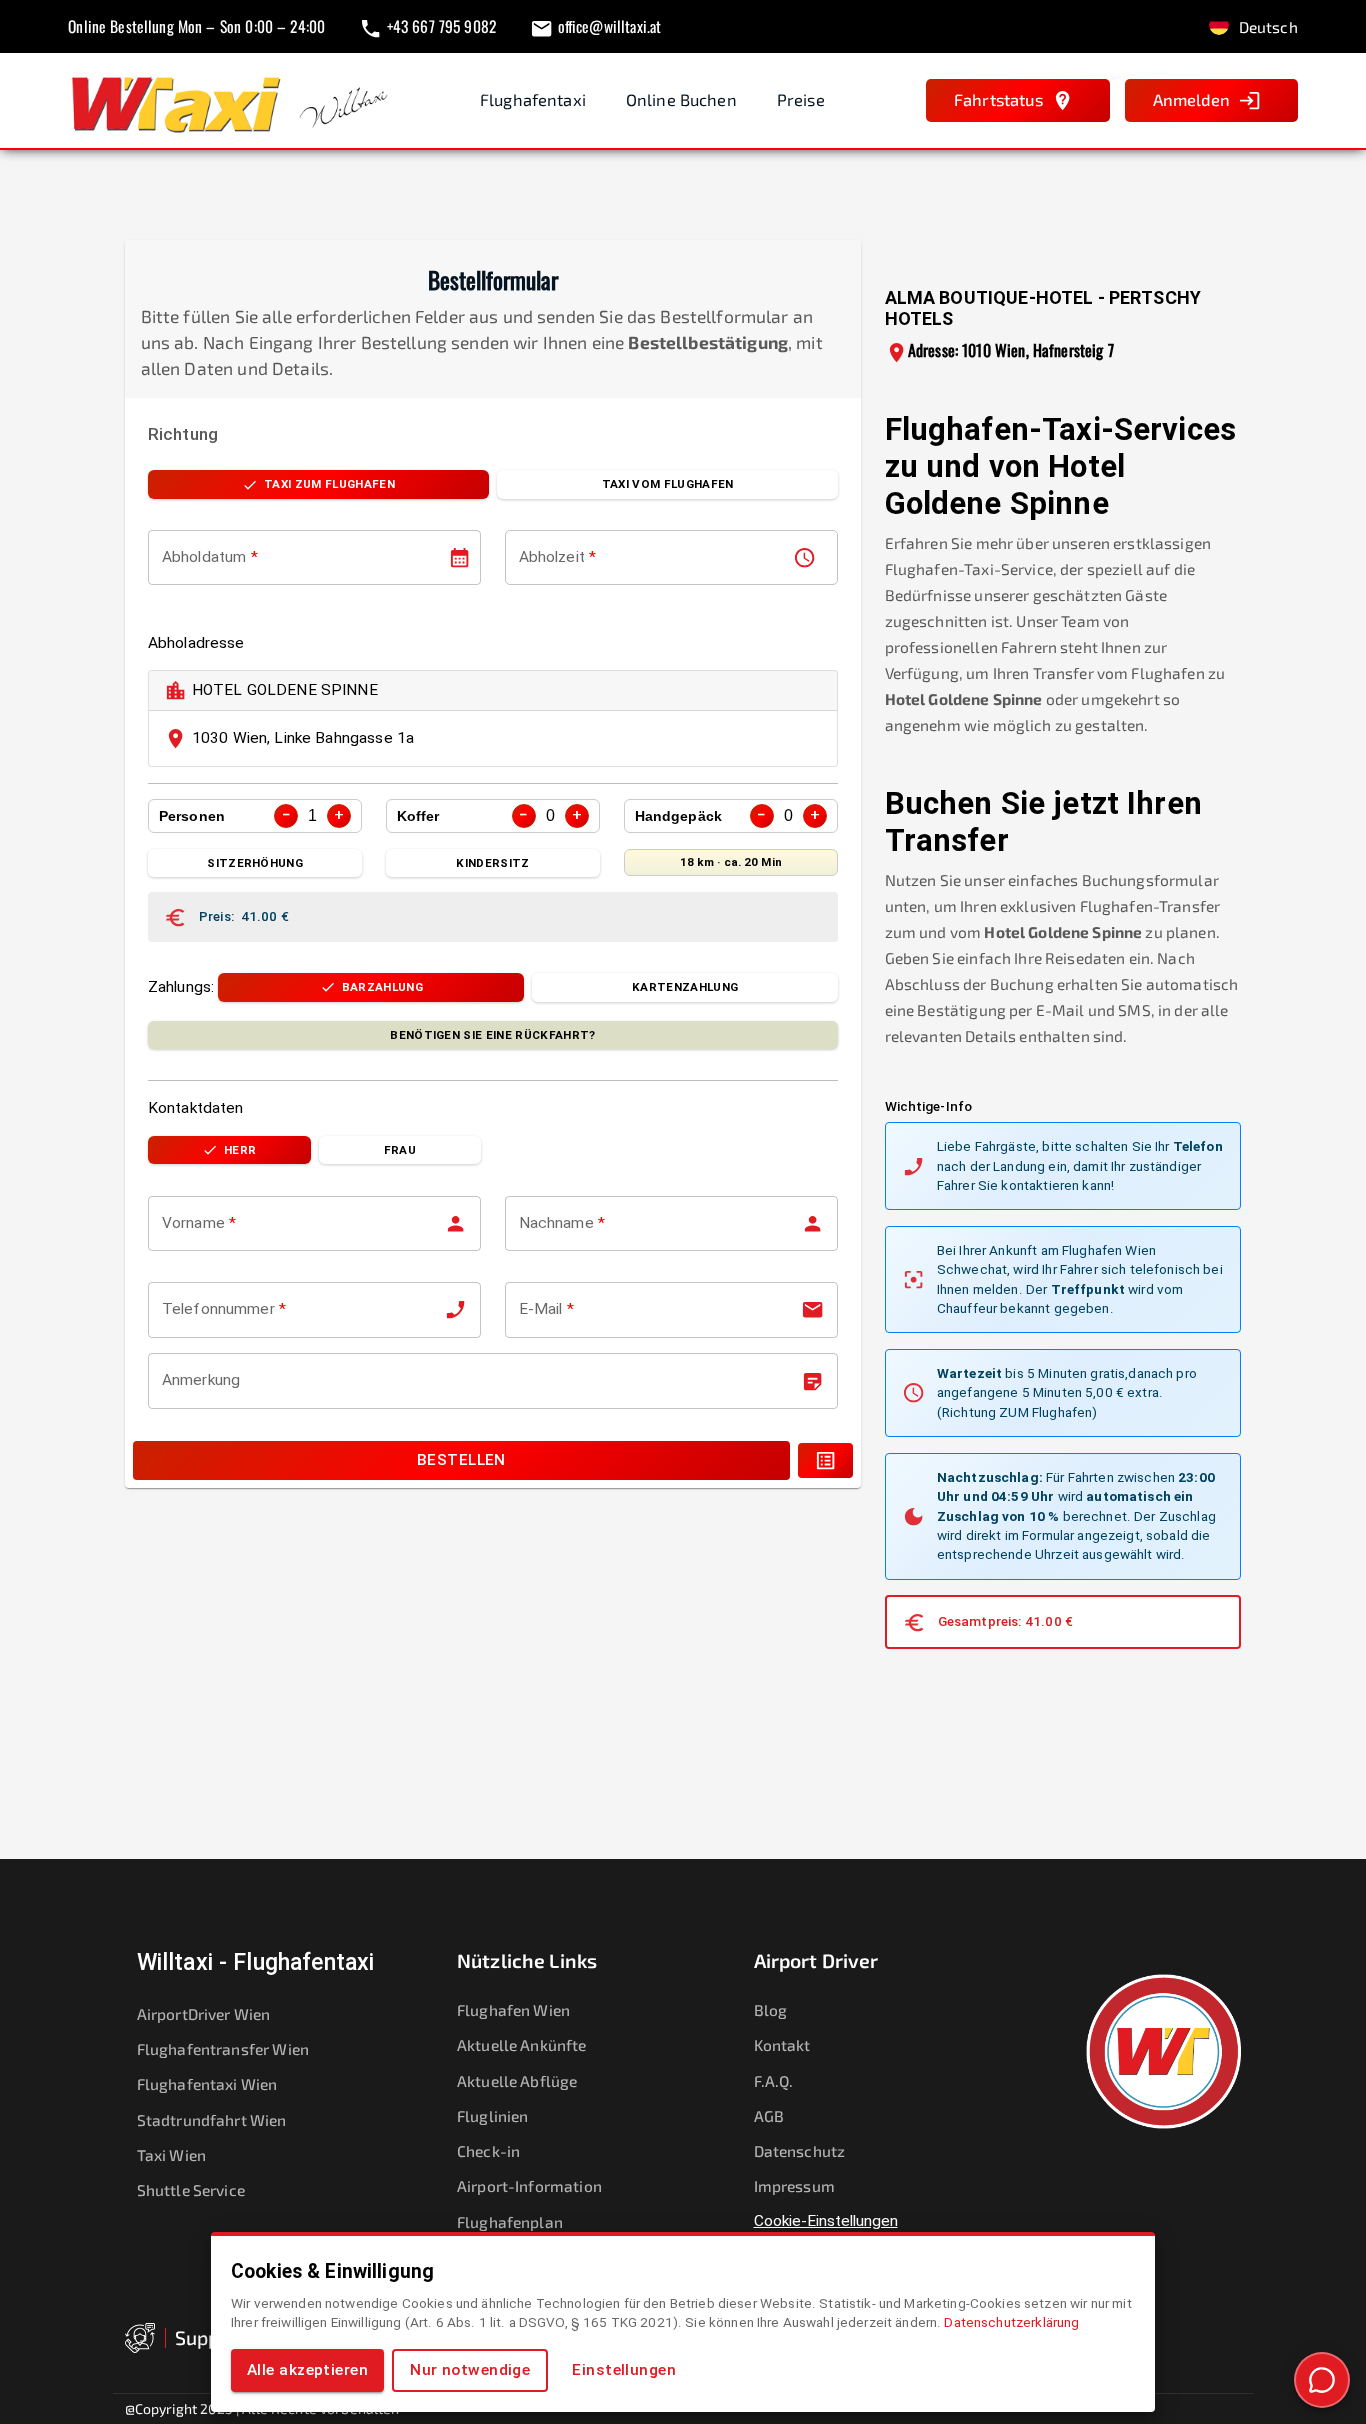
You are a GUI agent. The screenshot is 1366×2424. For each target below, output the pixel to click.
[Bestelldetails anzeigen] (825, 1460)
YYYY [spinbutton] (236, 557)
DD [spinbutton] (172, 557)
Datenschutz (800, 2150)
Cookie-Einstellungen (826, 2221)
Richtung (183, 434)
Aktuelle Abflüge (517, 2080)
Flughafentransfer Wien (223, 2048)
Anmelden (1191, 99)
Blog (771, 2009)
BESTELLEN (461, 1460)
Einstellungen (624, 2370)
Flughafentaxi (533, 99)
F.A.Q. (774, 2080)
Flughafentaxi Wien (207, 2083)
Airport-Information (529, 2185)
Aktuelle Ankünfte (521, 2044)
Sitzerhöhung (255, 863)
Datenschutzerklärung (1011, 2322)
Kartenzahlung (685, 987)
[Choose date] (459, 557)
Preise (801, 99)
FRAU (400, 1150)
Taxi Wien (171, 2154)
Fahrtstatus (998, 99)
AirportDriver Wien (204, 2013)
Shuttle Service (191, 2189)
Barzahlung (382, 987)
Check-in (488, 2150)
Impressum (794, 2185)
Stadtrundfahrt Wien (212, 2119)
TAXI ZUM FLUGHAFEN (329, 484)
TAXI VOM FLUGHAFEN (668, 484)
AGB (769, 2115)
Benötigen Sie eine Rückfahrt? (493, 1035)
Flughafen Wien (513, 2009)
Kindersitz (492, 863)
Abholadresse (196, 643)
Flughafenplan (510, 2221)
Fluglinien (492, 2115)
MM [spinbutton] (200, 557)
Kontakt (782, 2044)
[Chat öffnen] (1322, 2380)
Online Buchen (681, 99)
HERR (240, 1150)
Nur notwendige (470, 2370)
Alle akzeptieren (307, 2370)
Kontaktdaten (196, 1108)
